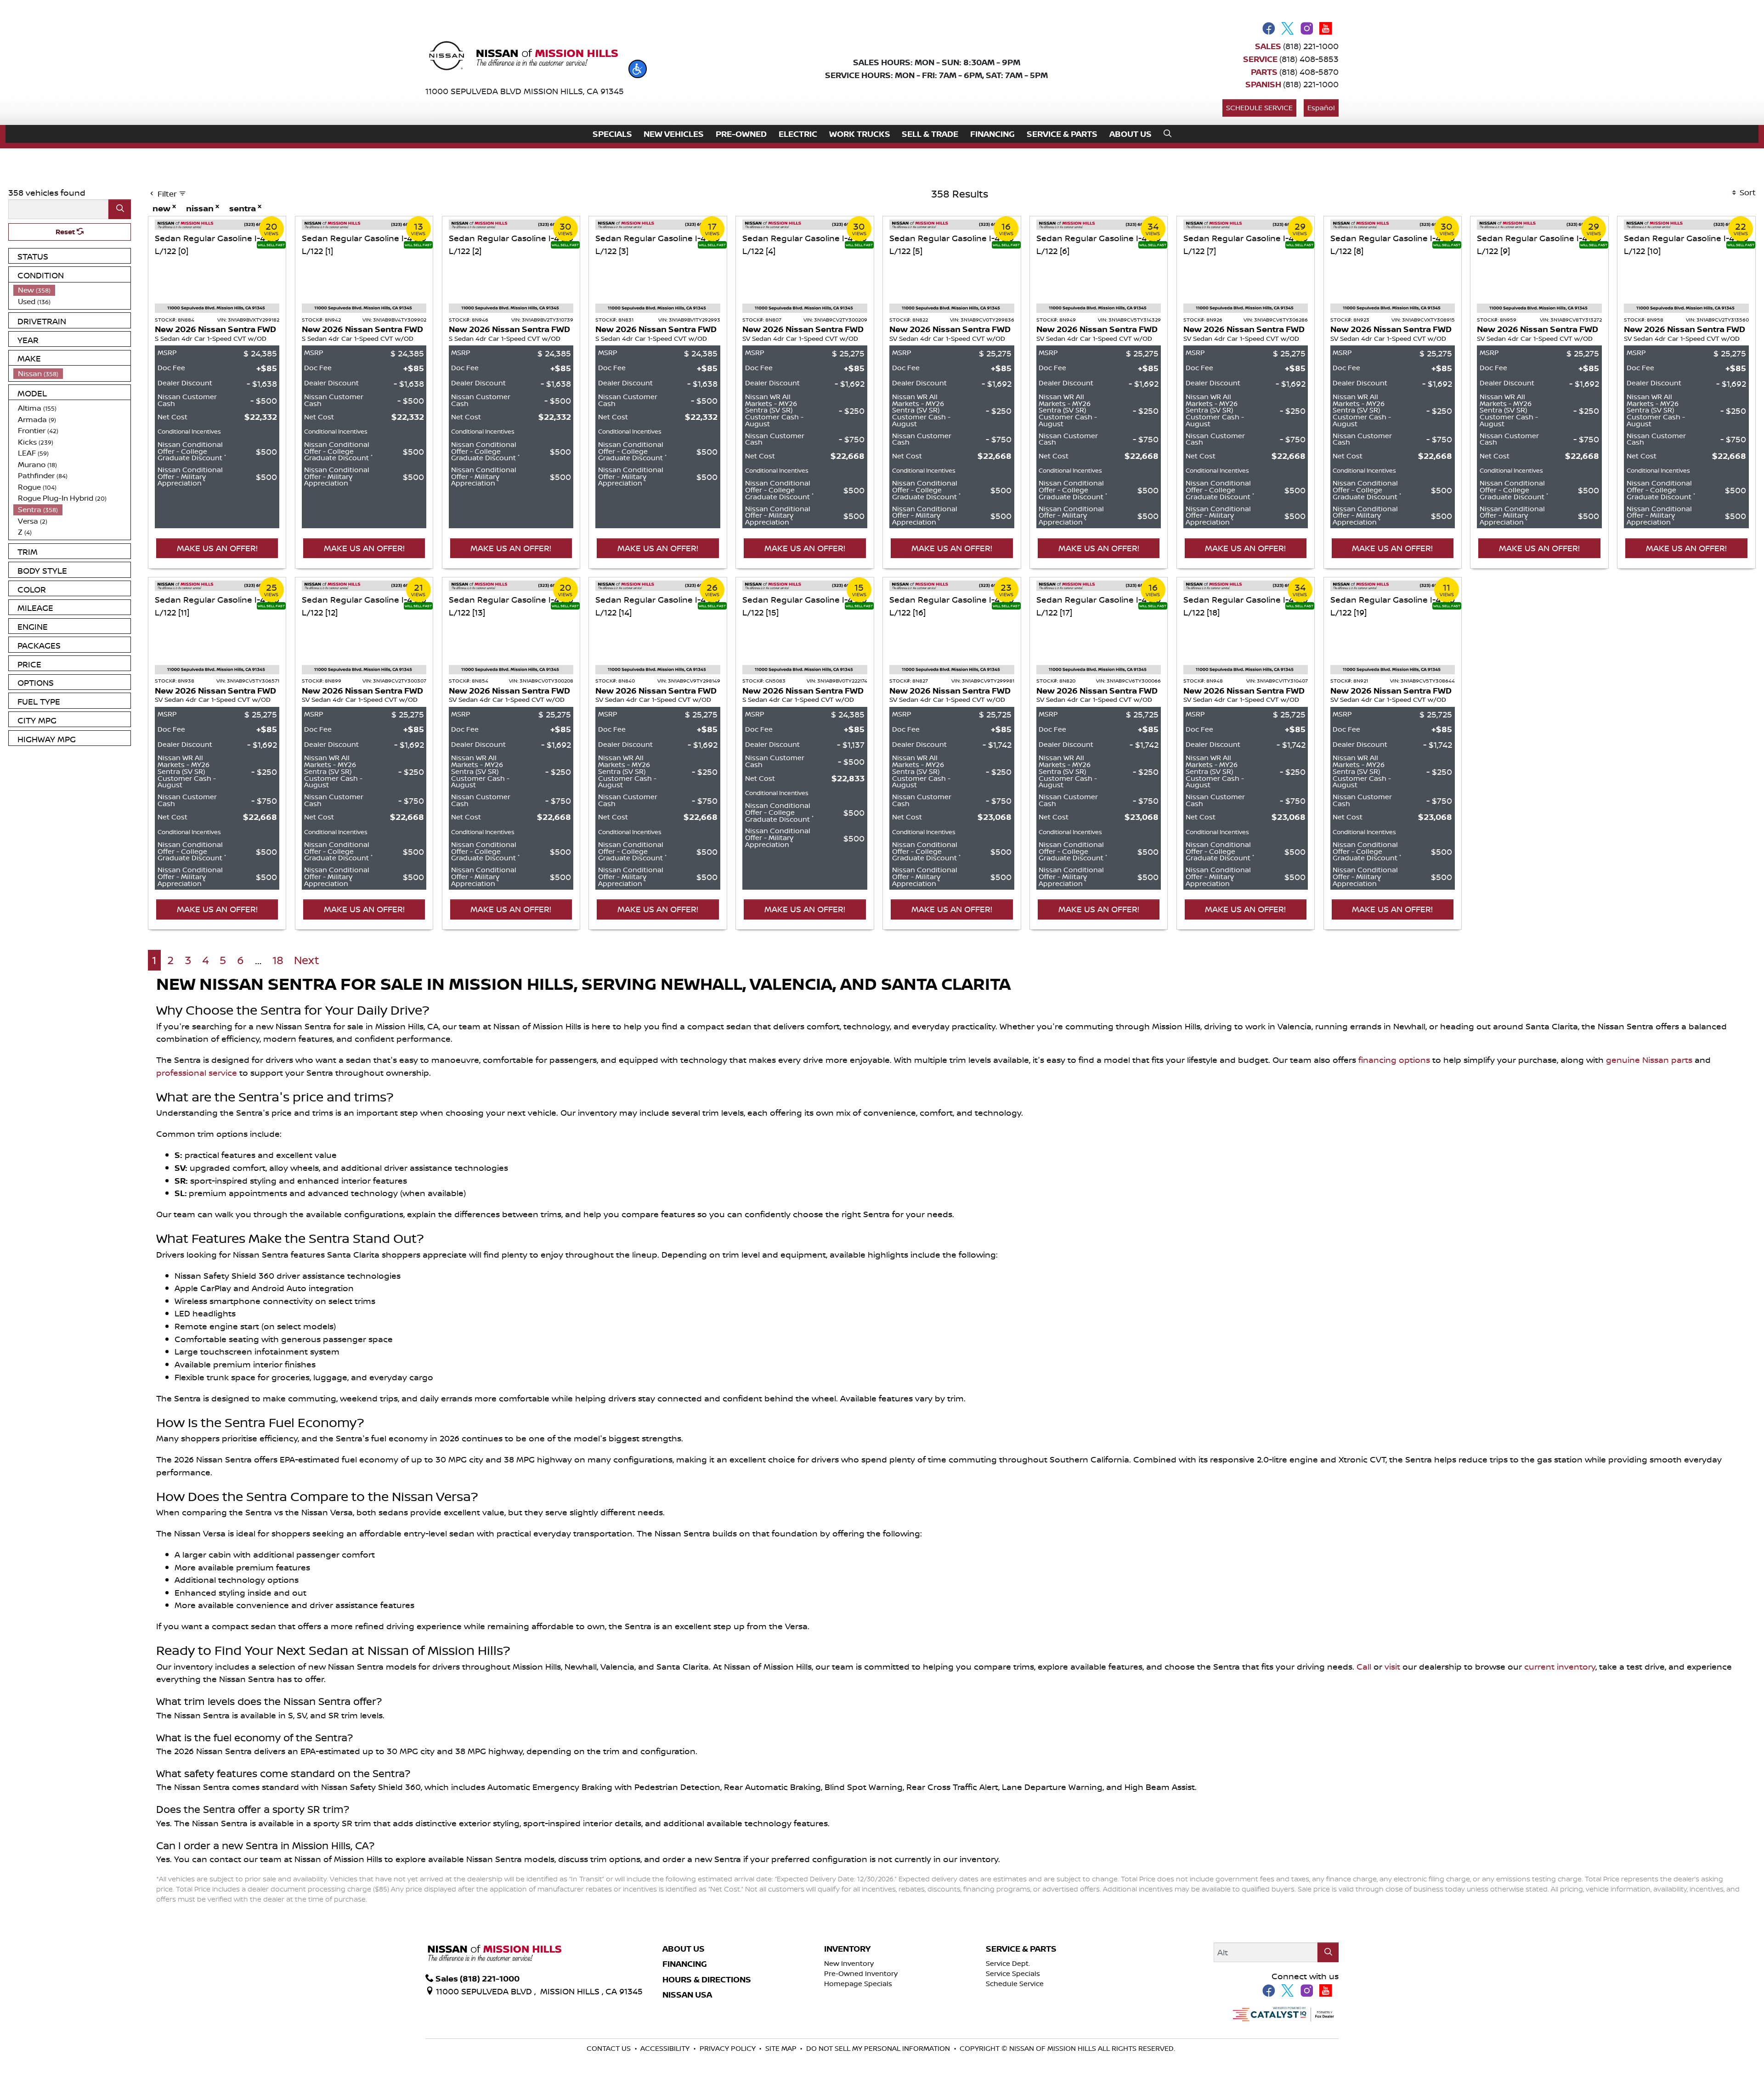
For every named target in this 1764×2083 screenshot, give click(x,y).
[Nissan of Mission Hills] (523, 57)
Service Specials (1013, 1973)
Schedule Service (1259, 108)
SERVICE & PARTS (1021, 1949)
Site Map (782, 2048)
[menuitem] (72, 290)
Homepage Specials (858, 1984)
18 (278, 960)
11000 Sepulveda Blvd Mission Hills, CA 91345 (525, 91)
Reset (66, 232)
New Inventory (849, 1963)
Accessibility (666, 2048)
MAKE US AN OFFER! (217, 548)
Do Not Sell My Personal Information (879, 2048)
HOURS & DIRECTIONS (707, 1980)
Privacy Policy (729, 2048)
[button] (638, 69)
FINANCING (685, 1964)
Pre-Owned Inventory (861, 1973)
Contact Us (610, 2048)
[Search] (120, 209)
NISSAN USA (687, 1995)
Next (307, 960)
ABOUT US (684, 1949)
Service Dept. (1008, 1963)
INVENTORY (847, 1949)
